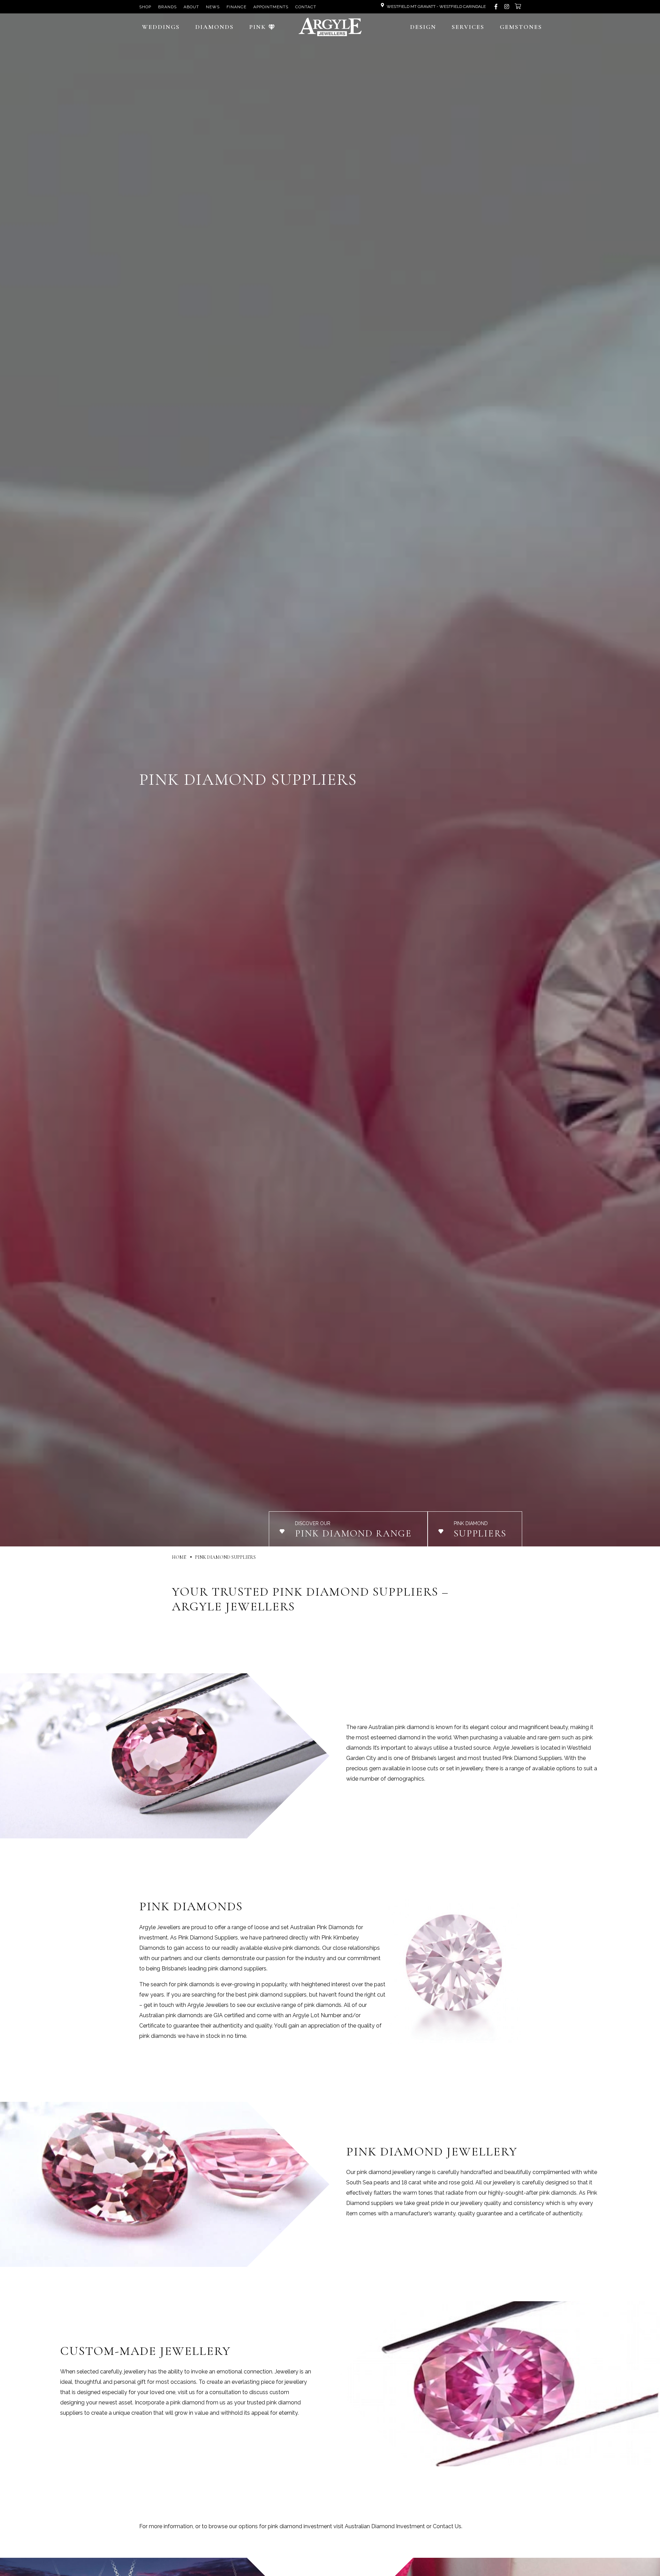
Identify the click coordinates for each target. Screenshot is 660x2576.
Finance (236, 7)
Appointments (271, 7)
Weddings (161, 27)
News (213, 7)
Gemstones (521, 27)
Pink (258, 27)
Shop (145, 7)
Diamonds (214, 27)
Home (179, 1557)
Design (423, 27)
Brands (167, 7)
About (191, 7)
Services (468, 27)
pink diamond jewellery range (394, 2172)
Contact (306, 7)
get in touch (159, 2005)
